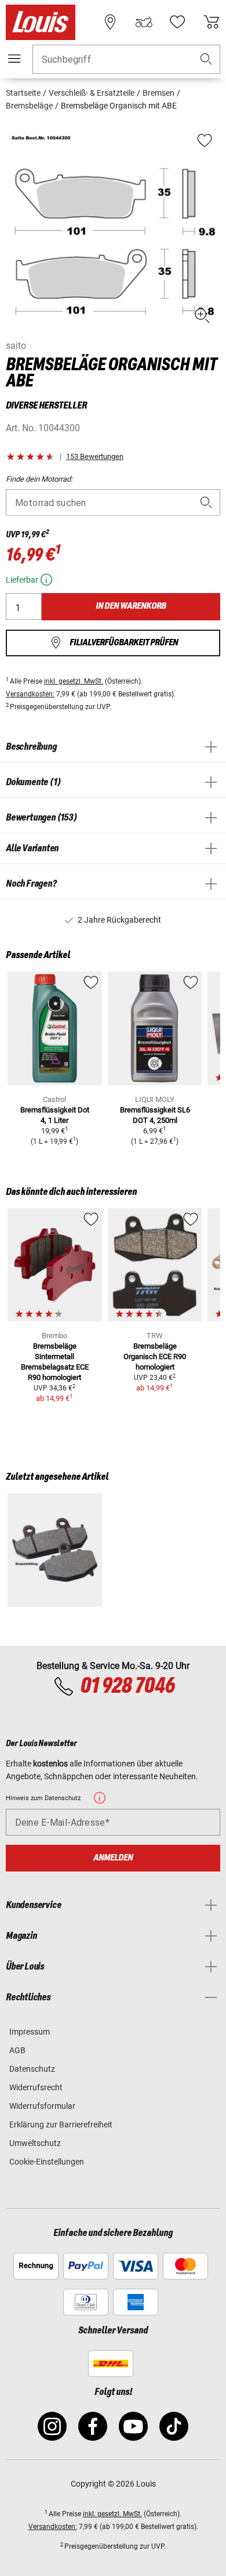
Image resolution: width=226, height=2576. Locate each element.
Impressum (30, 2032)
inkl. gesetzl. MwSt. (74, 681)
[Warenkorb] (212, 22)
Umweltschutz (35, 2143)
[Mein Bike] (144, 22)
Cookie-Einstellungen (47, 2162)
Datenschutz (32, 2069)
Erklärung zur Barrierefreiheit (61, 2125)
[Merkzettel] (177, 22)
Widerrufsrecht (36, 2087)
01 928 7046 (127, 1686)
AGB (17, 2050)
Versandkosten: (30, 694)
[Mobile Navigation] (14, 59)
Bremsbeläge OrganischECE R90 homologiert (155, 1356)
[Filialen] (110, 22)
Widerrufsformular (42, 2106)
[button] (206, 59)
